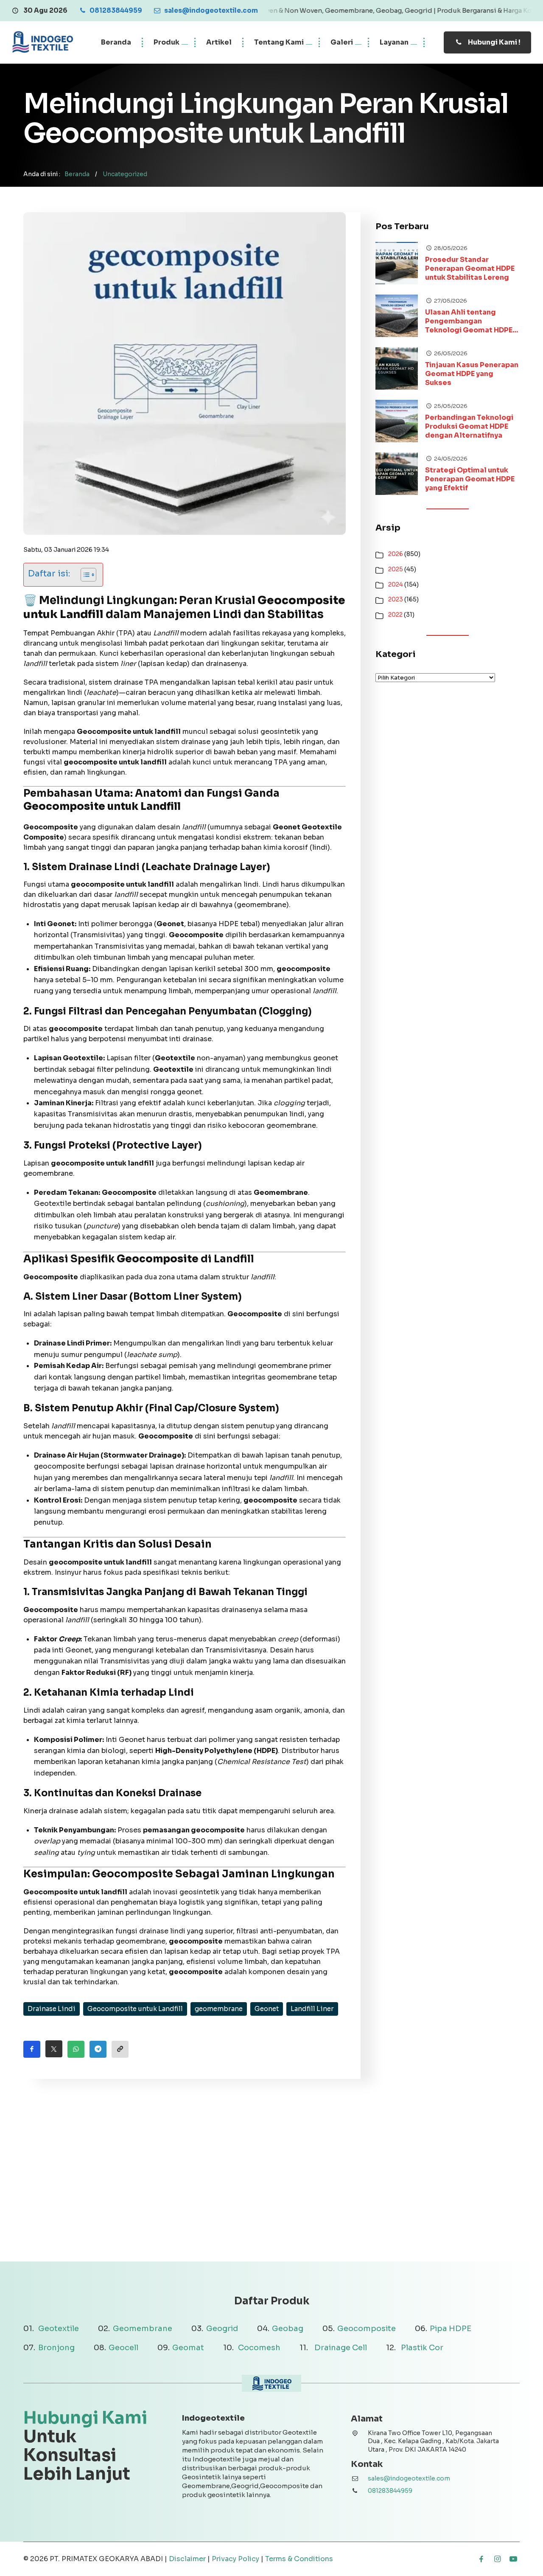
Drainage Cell (341, 2348)
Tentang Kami (279, 42)
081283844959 (390, 2491)
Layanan (394, 42)
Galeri (342, 42)
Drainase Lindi (52, 2009)
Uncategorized (125, 174)
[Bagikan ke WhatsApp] (76, 2049)
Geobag (288, 2329)
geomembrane (219, 2009)
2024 (396, 584)
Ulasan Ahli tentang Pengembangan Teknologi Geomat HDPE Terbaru (469, 321)
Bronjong (56, 2348)
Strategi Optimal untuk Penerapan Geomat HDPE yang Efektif (470, 479)
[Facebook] (481, 2559)
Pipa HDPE (451, 2329)
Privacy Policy (235, 2559)
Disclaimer (187, 2559)
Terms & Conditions (299, 2559)
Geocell (123, 2348)
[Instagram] (497, 2559)
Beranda (116, 42)
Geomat (188, 2348)
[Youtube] (513, 2559)
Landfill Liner (312, 2009)
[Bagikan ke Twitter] (54, 2049)
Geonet (267, 2009)
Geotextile (59, 2329)
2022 (395, 615)
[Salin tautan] (120, 2049)
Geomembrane (143, 2329)
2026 (396, 554)
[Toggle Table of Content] (84, 575)
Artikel (219, 42)
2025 (396, 569)
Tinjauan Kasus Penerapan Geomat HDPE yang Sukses (472, 374)
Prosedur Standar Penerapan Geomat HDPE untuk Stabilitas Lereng (470, 269)
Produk (167, 42)
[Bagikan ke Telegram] (98, 2049)
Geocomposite (367, 2329)
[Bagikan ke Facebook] (32, 2049)
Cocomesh (259, 2348)
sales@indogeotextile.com (409, 2478)
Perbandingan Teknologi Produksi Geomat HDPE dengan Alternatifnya (469, 427)
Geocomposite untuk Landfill (135, 2009)
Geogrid (222, 2329)
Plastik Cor (422, 2348)
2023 (396, 599)
